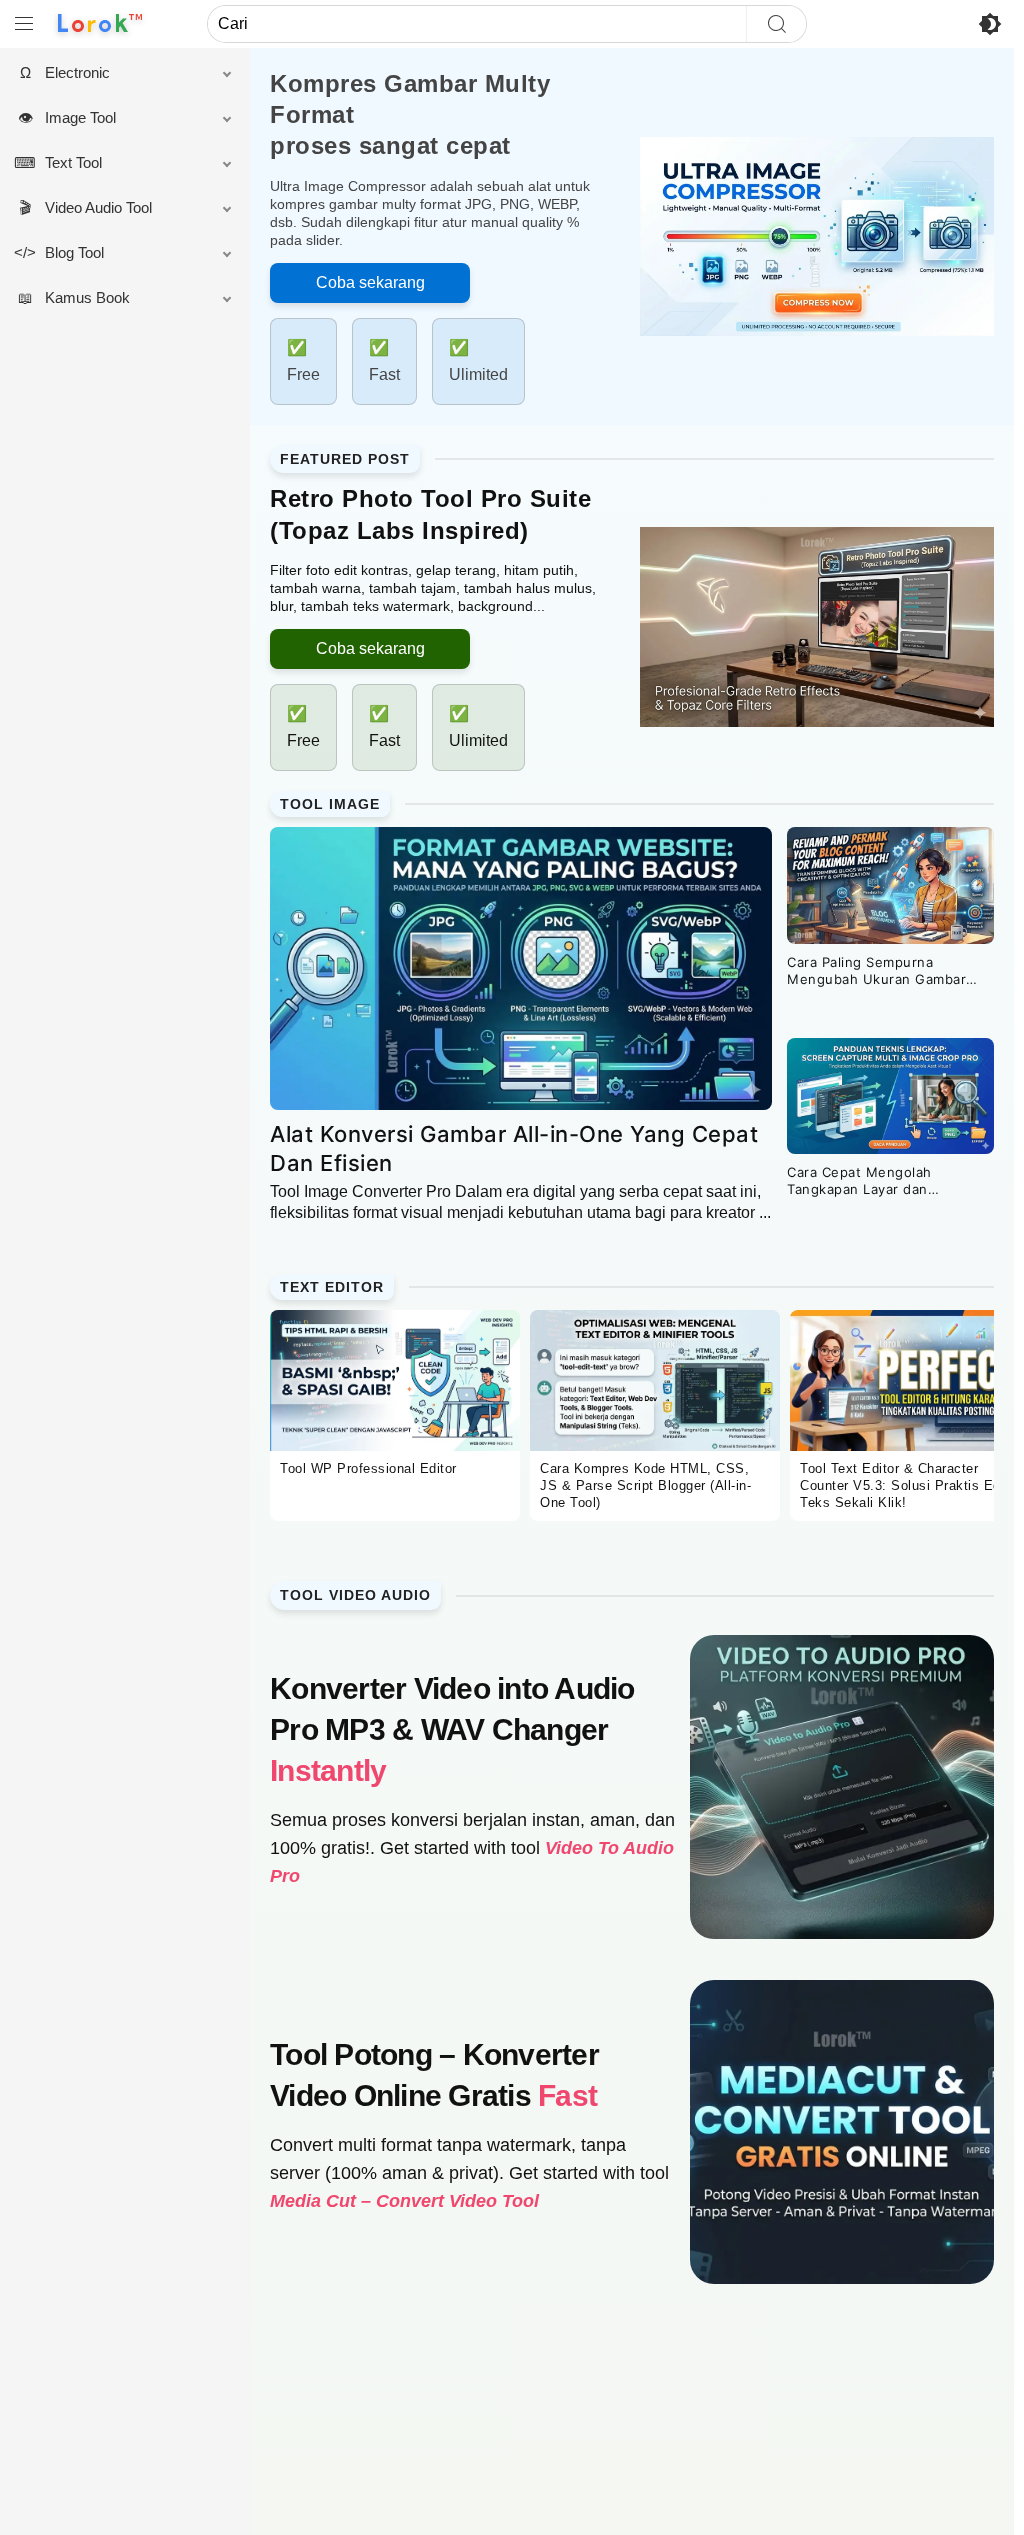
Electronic (87, 72)
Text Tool (83, 162)
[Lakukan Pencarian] (776, 24)
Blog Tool (84, 252)
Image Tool (90, 117)
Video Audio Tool (108, 207)
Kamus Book (97, 297)
